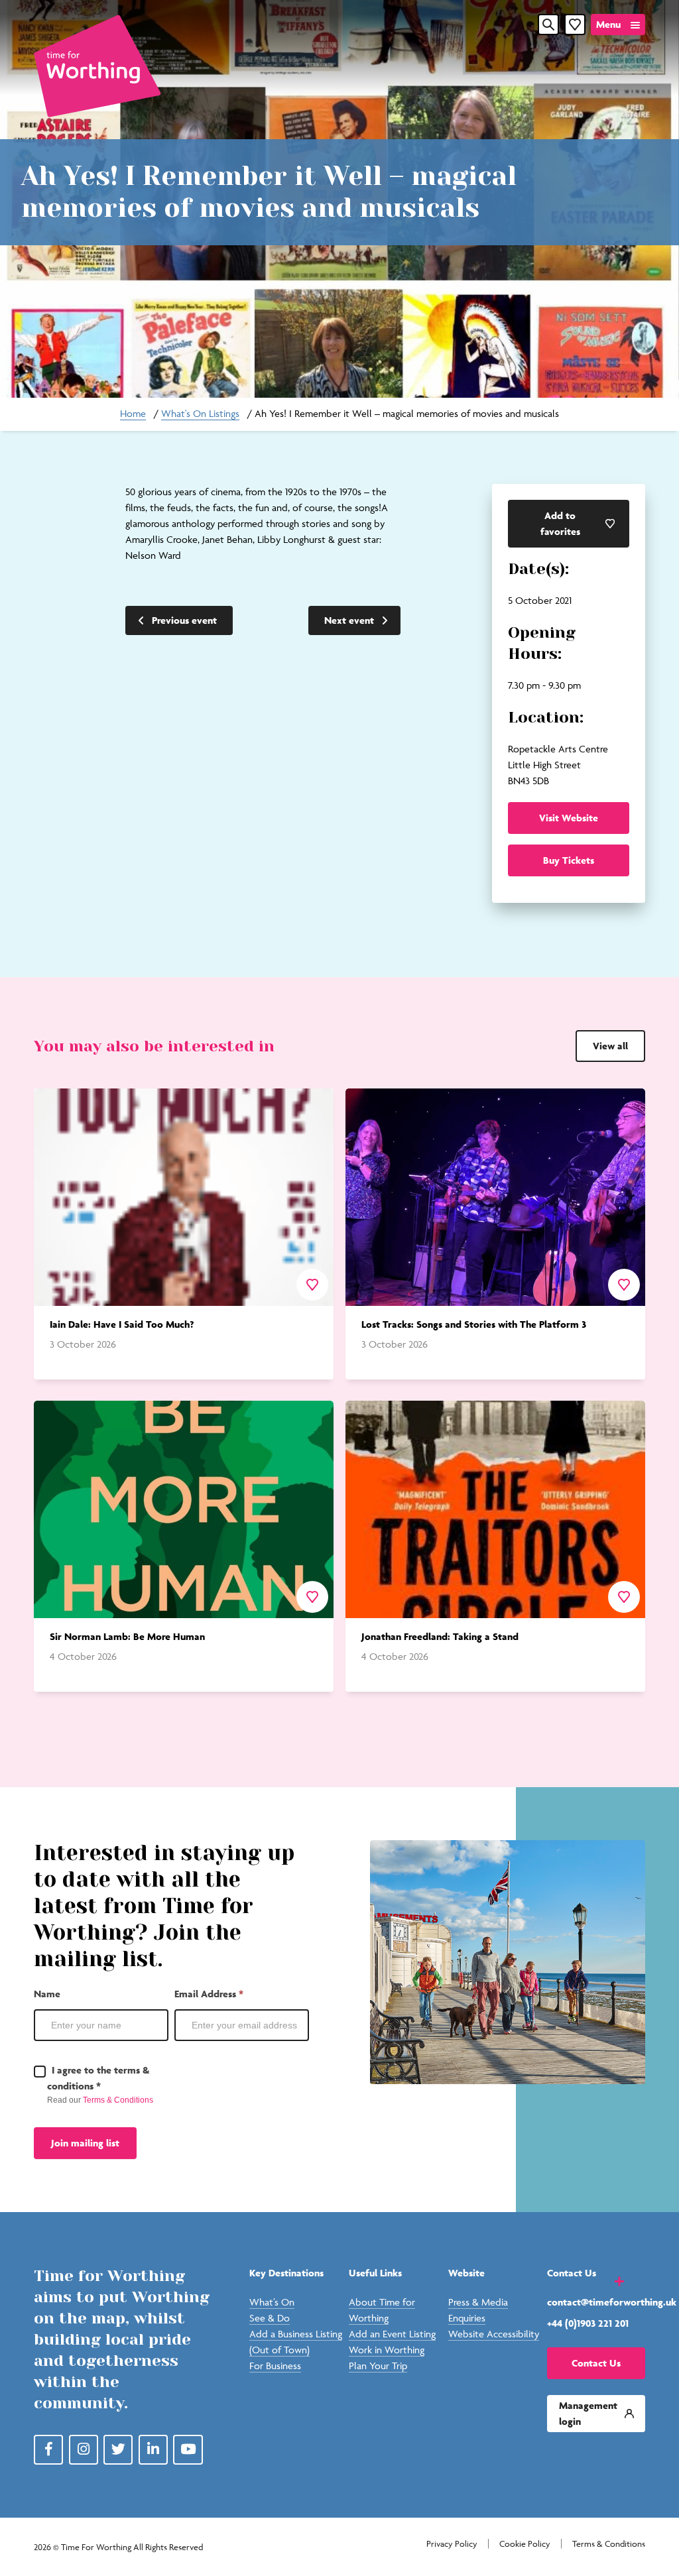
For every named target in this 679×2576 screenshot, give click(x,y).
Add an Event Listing (392, 2334)
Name (47, 1994)
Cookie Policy (525, 2544)
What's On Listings (200, 413)
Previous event (184, 620)
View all (610, 1046)
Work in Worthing (387, 2350)
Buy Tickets (569, 860)
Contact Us (596, 2363)
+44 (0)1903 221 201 (588, 2323)
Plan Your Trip (378, 2366)
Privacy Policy (452, 2544)
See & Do (270, 2318)
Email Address (209, 1994)
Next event (349, 620)
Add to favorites (560, 523)
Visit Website (569, 818)
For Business (275, 2366)
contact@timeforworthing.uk (596, 2302)
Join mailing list (85, 2143)
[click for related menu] (611, 2280)
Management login (588, 2413)
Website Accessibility (494, 2334)
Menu (608, 24)
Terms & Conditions (118, 2100)
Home (133, 413)
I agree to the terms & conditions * (98, 2078)
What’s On (272, 2302)
